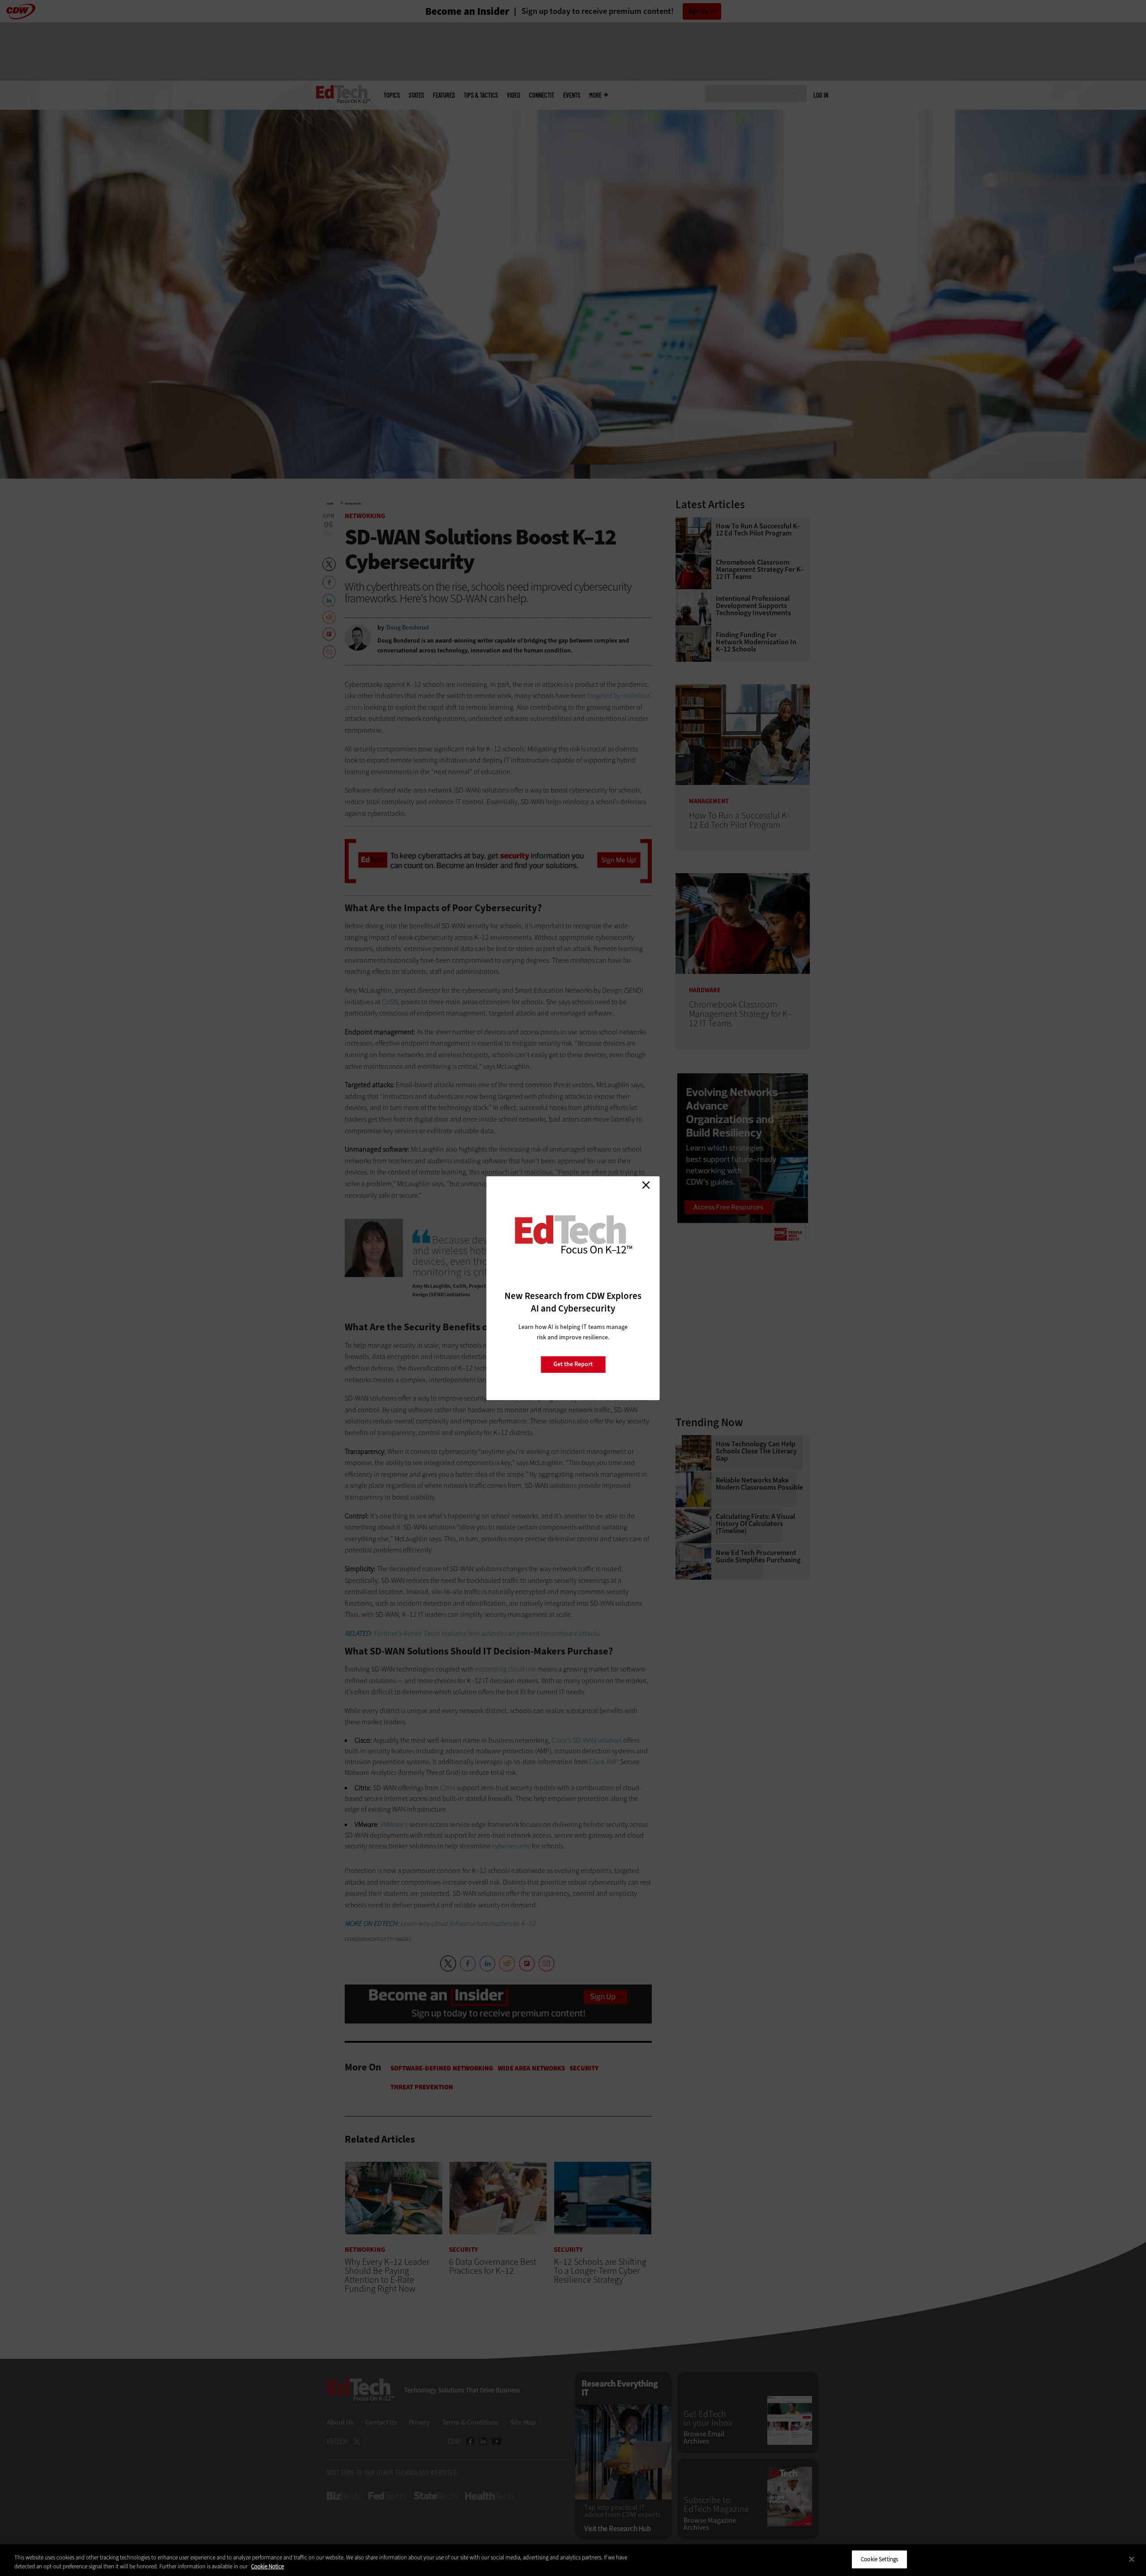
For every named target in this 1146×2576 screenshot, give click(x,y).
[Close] (1132, 2559)
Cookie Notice (267, 2566)
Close (646, 1185)
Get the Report (573, 1364)
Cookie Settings (879, 2559)
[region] (573, 2560)
